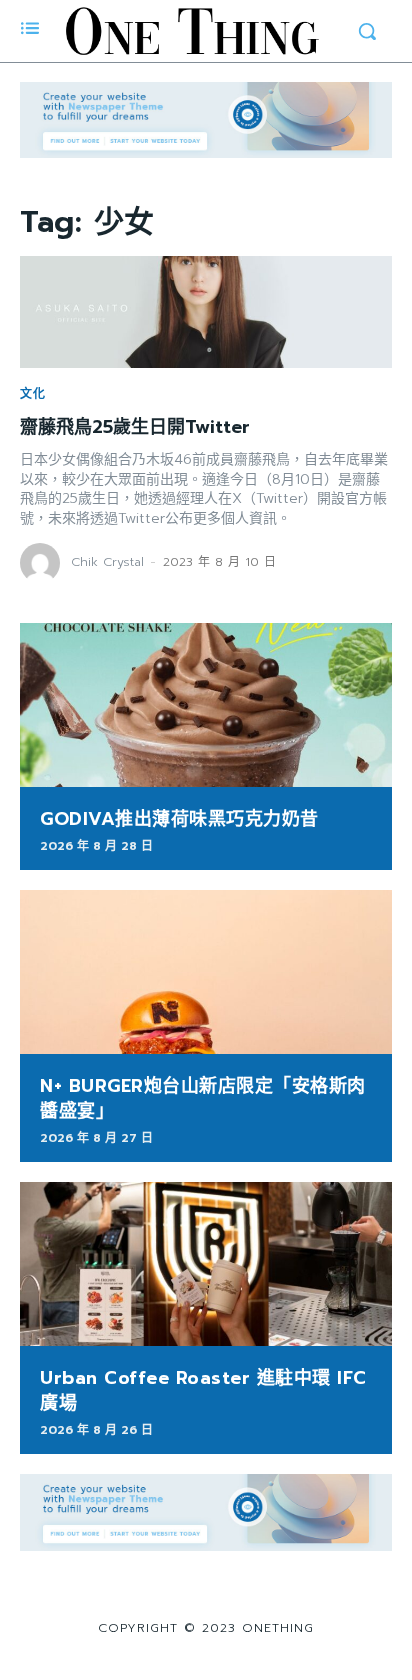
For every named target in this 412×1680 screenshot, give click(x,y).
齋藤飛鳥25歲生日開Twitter (135, 427)
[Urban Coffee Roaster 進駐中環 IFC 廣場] (206, 1264)
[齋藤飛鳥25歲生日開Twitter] (206, 312)
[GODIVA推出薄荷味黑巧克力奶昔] (206, 705)
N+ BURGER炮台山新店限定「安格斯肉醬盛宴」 (203, 1098)
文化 (33, 394)
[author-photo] (43, 563)
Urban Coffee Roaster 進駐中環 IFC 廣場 (203, 1390)
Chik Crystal (107, 562)
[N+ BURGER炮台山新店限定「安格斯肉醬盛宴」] (206, 972)
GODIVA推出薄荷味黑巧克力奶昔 (179, 819)
